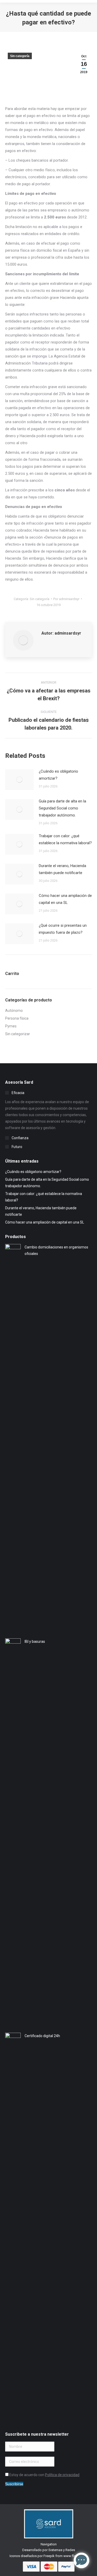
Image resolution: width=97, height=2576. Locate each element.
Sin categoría (20, 56)
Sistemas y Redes (62, 2550)
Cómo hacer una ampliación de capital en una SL (65, 899)
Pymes (11, 1026)
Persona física (17, 1018)
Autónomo (14, 1011)
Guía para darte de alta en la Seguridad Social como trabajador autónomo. (62, 808)
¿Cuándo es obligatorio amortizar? (58, 775)
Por (66, 599)
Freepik (49, 2556)
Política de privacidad (62, 2475)
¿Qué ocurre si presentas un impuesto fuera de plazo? (63, 929)
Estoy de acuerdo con (44, 2475)
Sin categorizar (18, 1034)
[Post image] (19, 780)
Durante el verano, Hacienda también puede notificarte (62, 869)
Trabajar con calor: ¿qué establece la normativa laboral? (65, 839)
